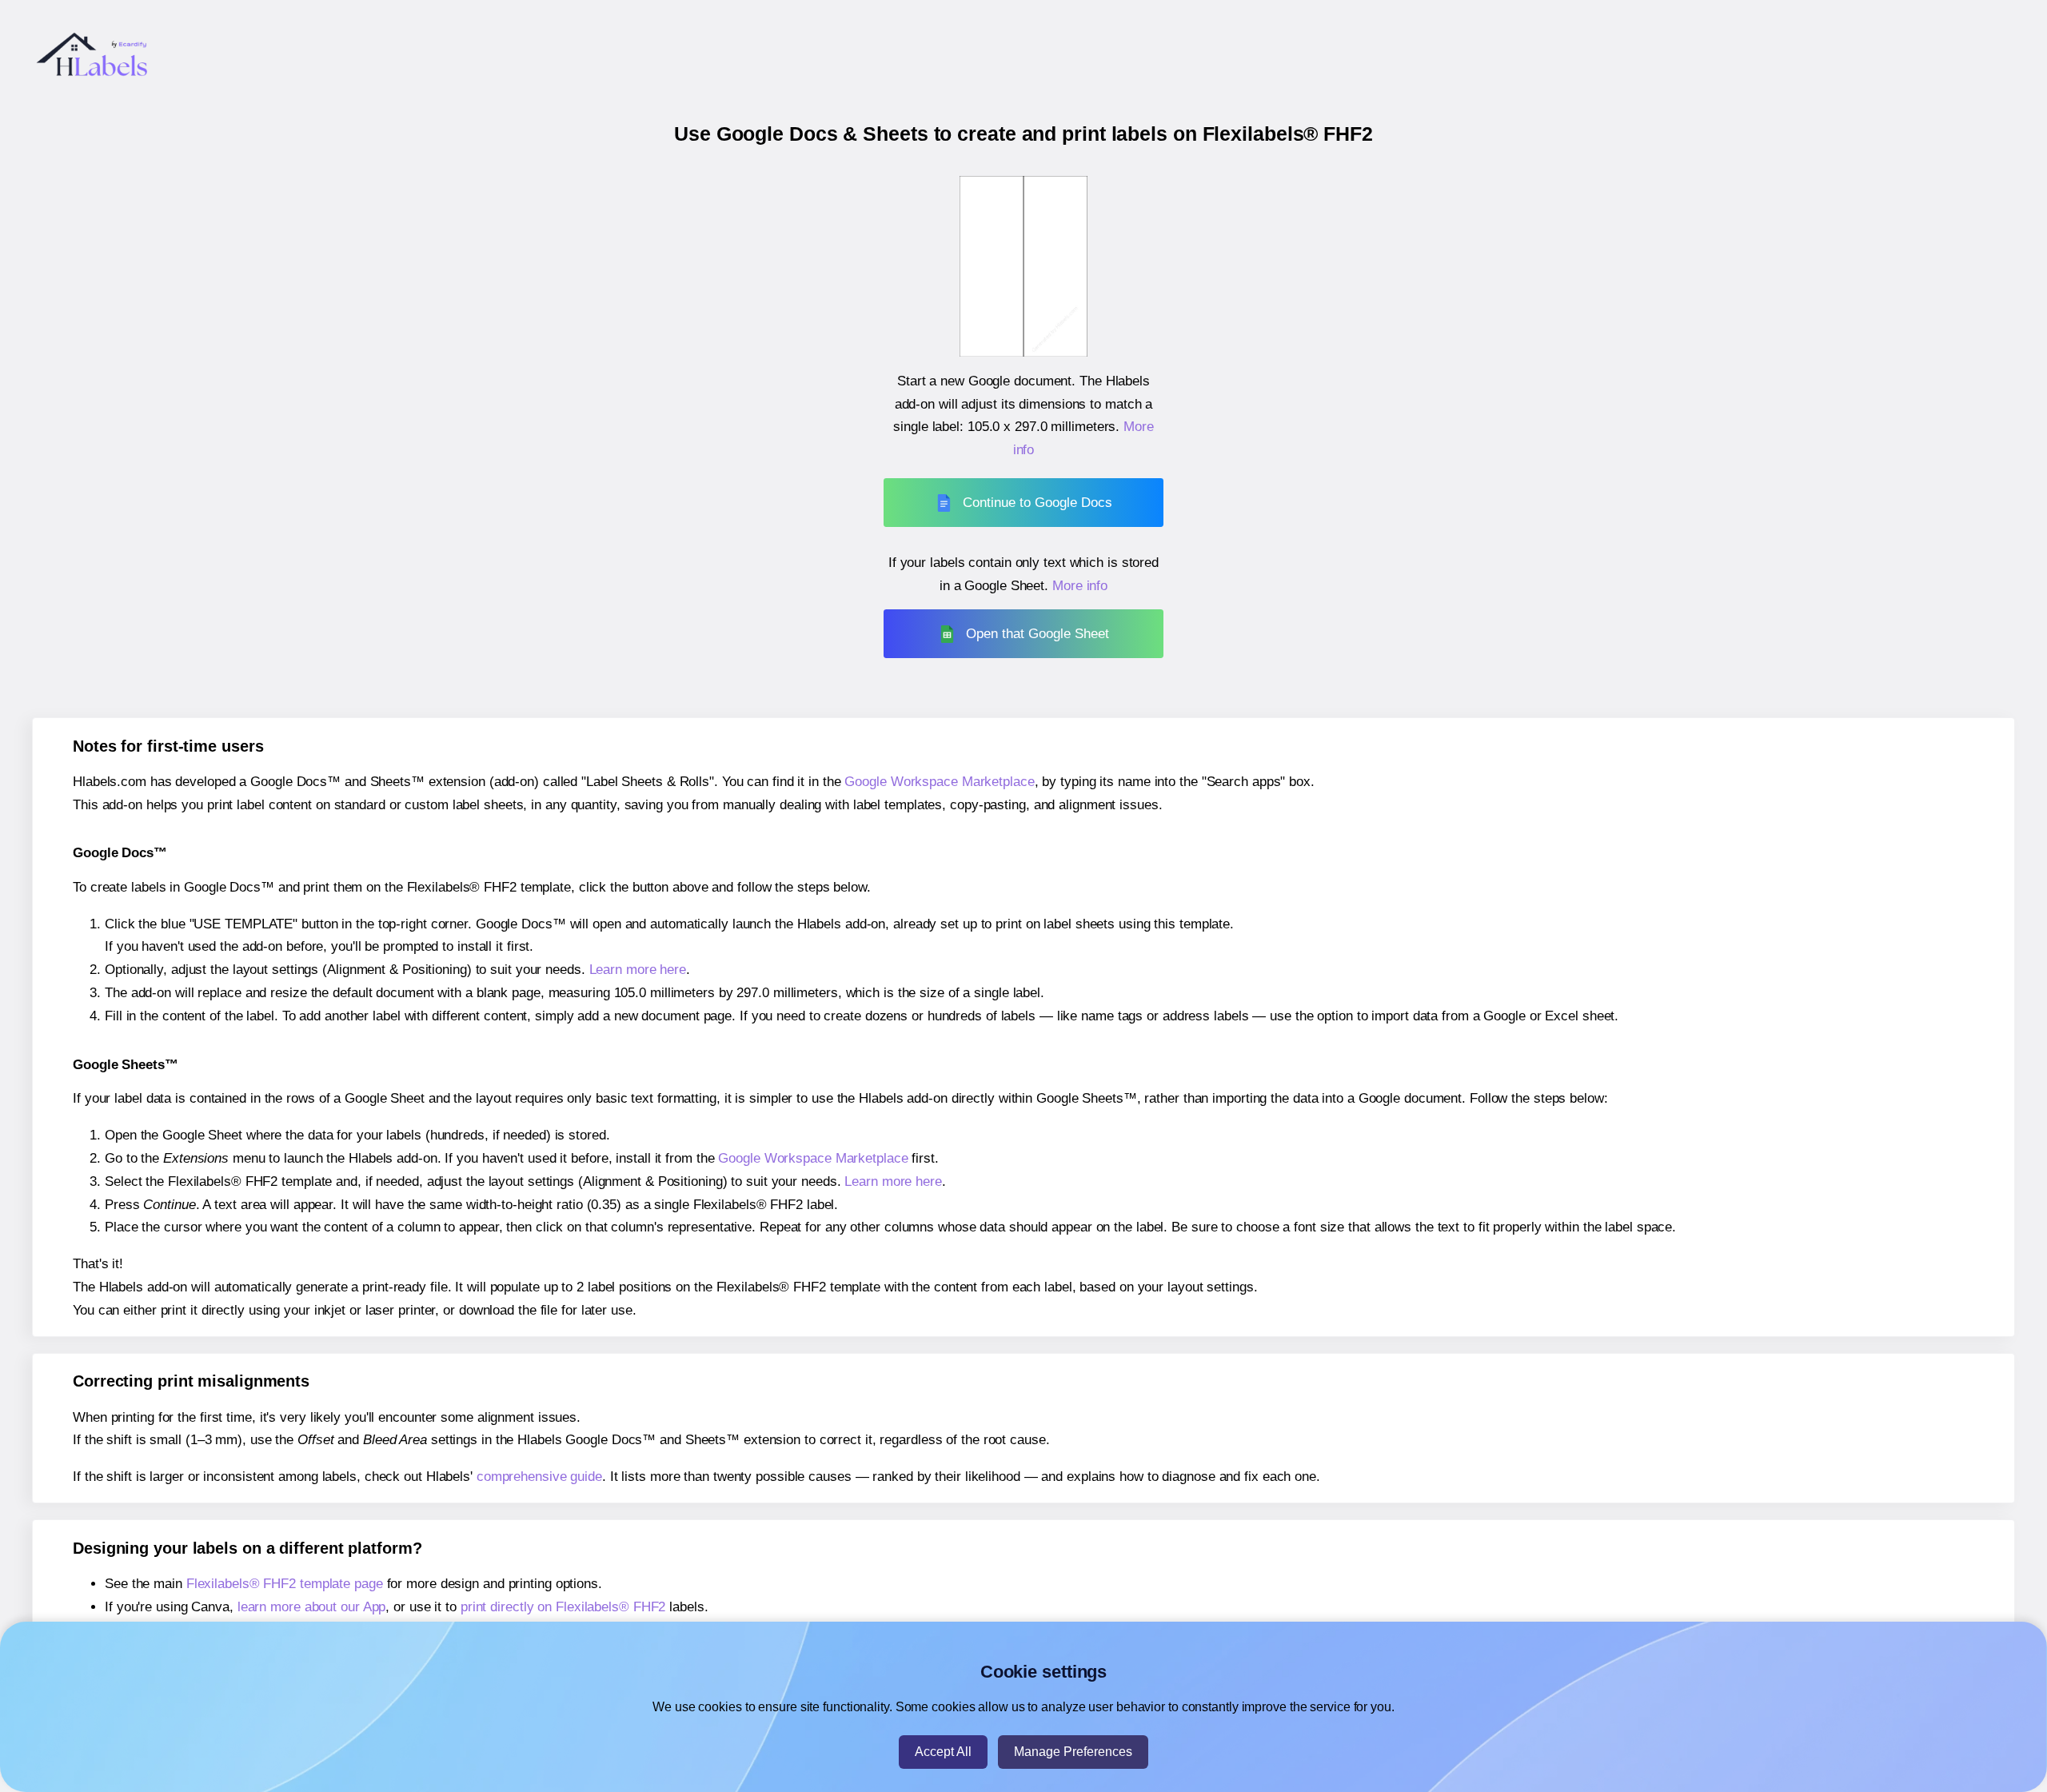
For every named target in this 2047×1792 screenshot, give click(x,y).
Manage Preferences (1073, 1752)
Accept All (943, 1752)
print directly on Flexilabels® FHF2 (563, 1607)
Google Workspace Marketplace (939, 782)
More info (1080, 586)
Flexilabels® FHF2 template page (285, 1584)
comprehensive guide (539, 1477)
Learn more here (638, 970)
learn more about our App (312, 1607)
